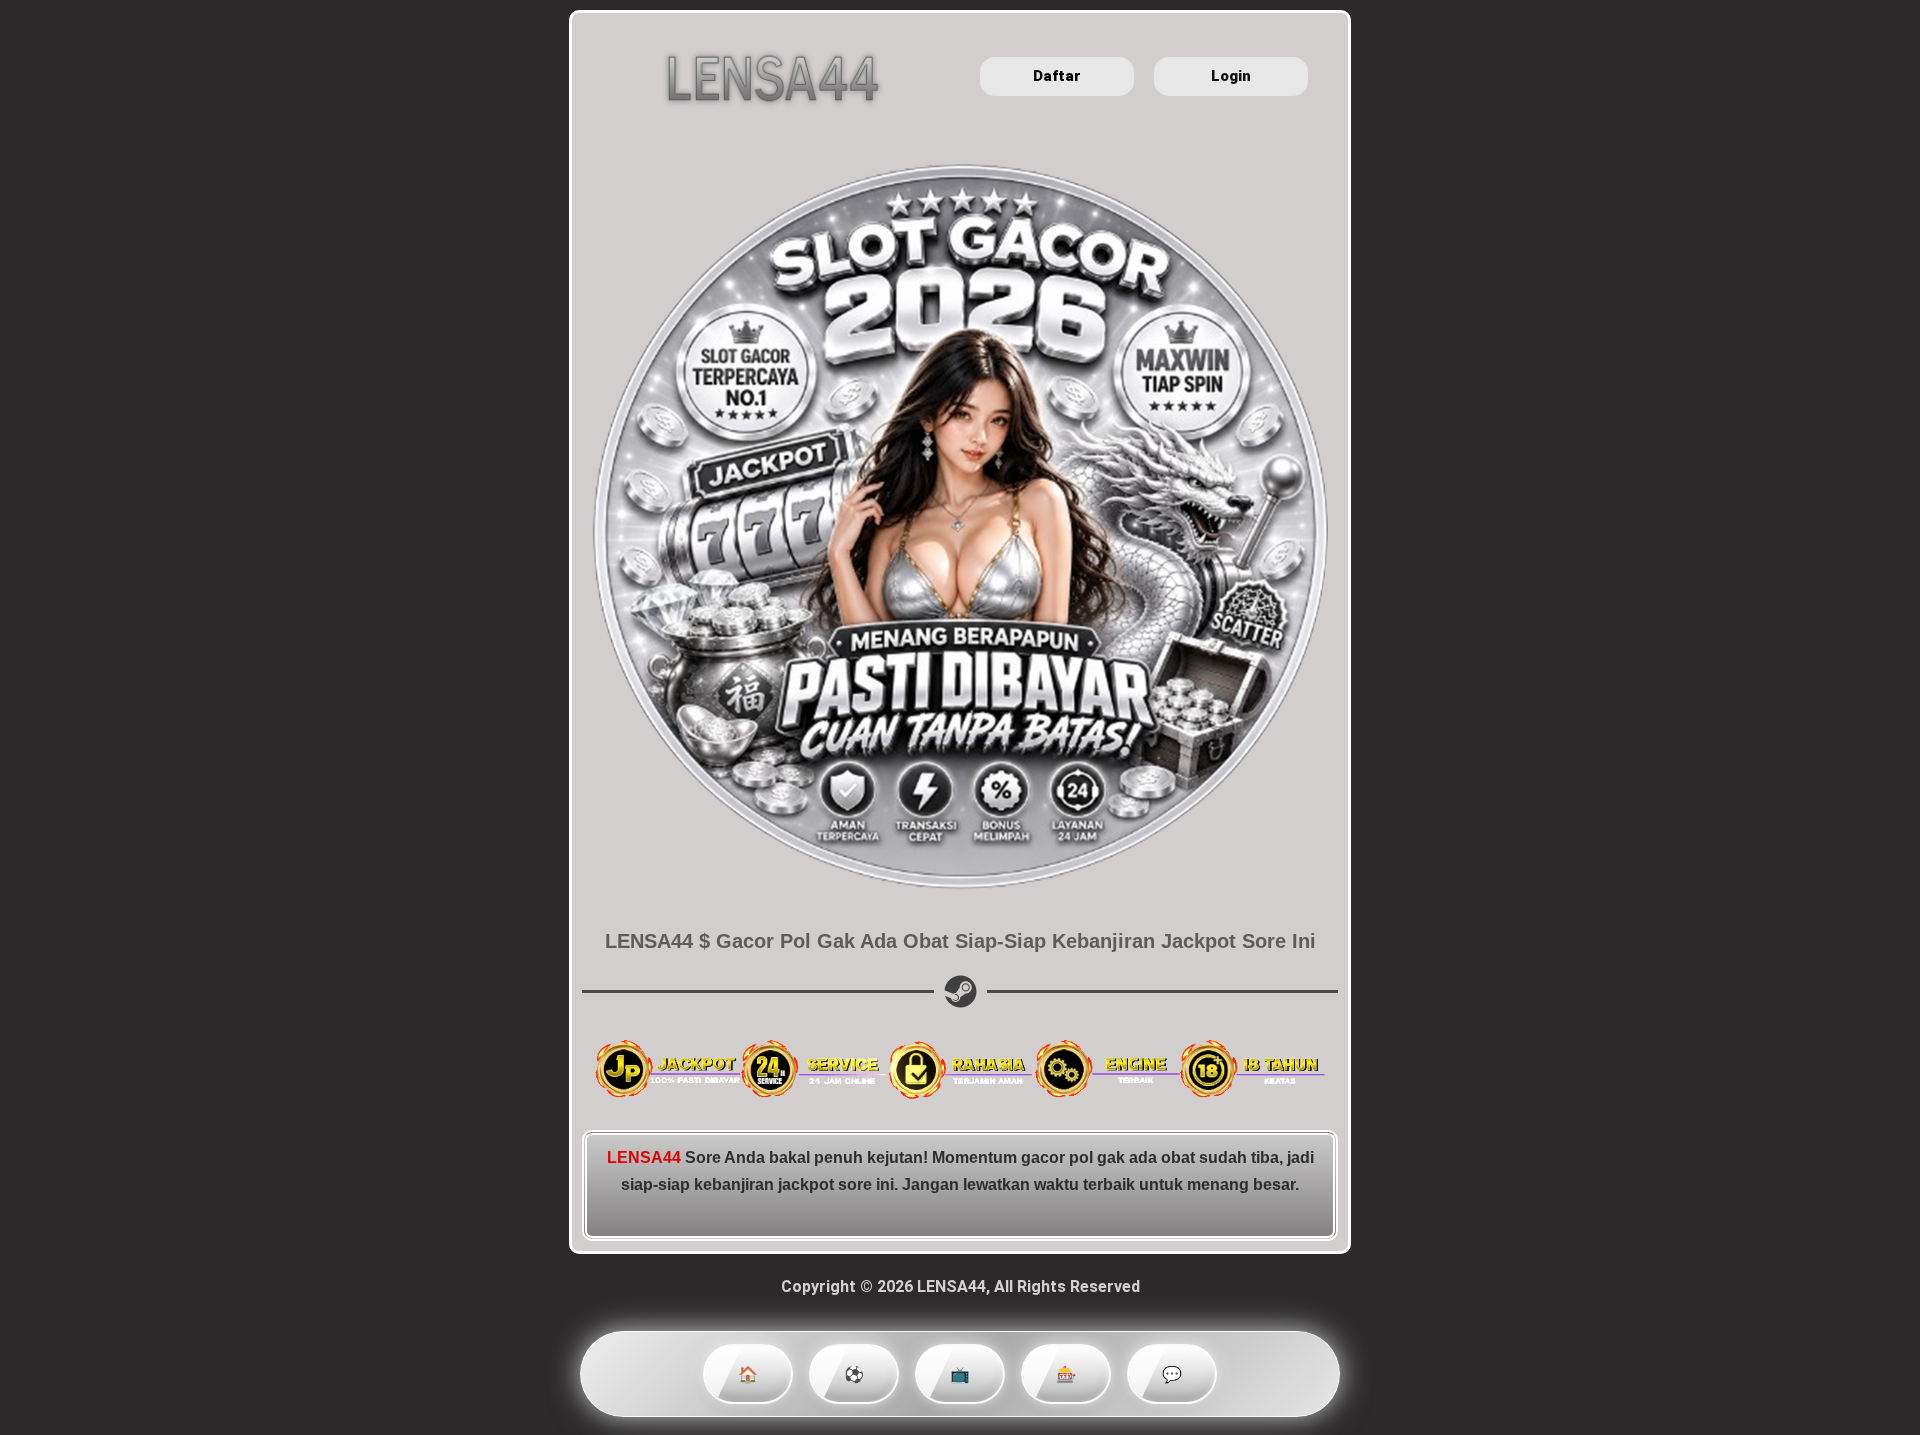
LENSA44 (644, 1157)
